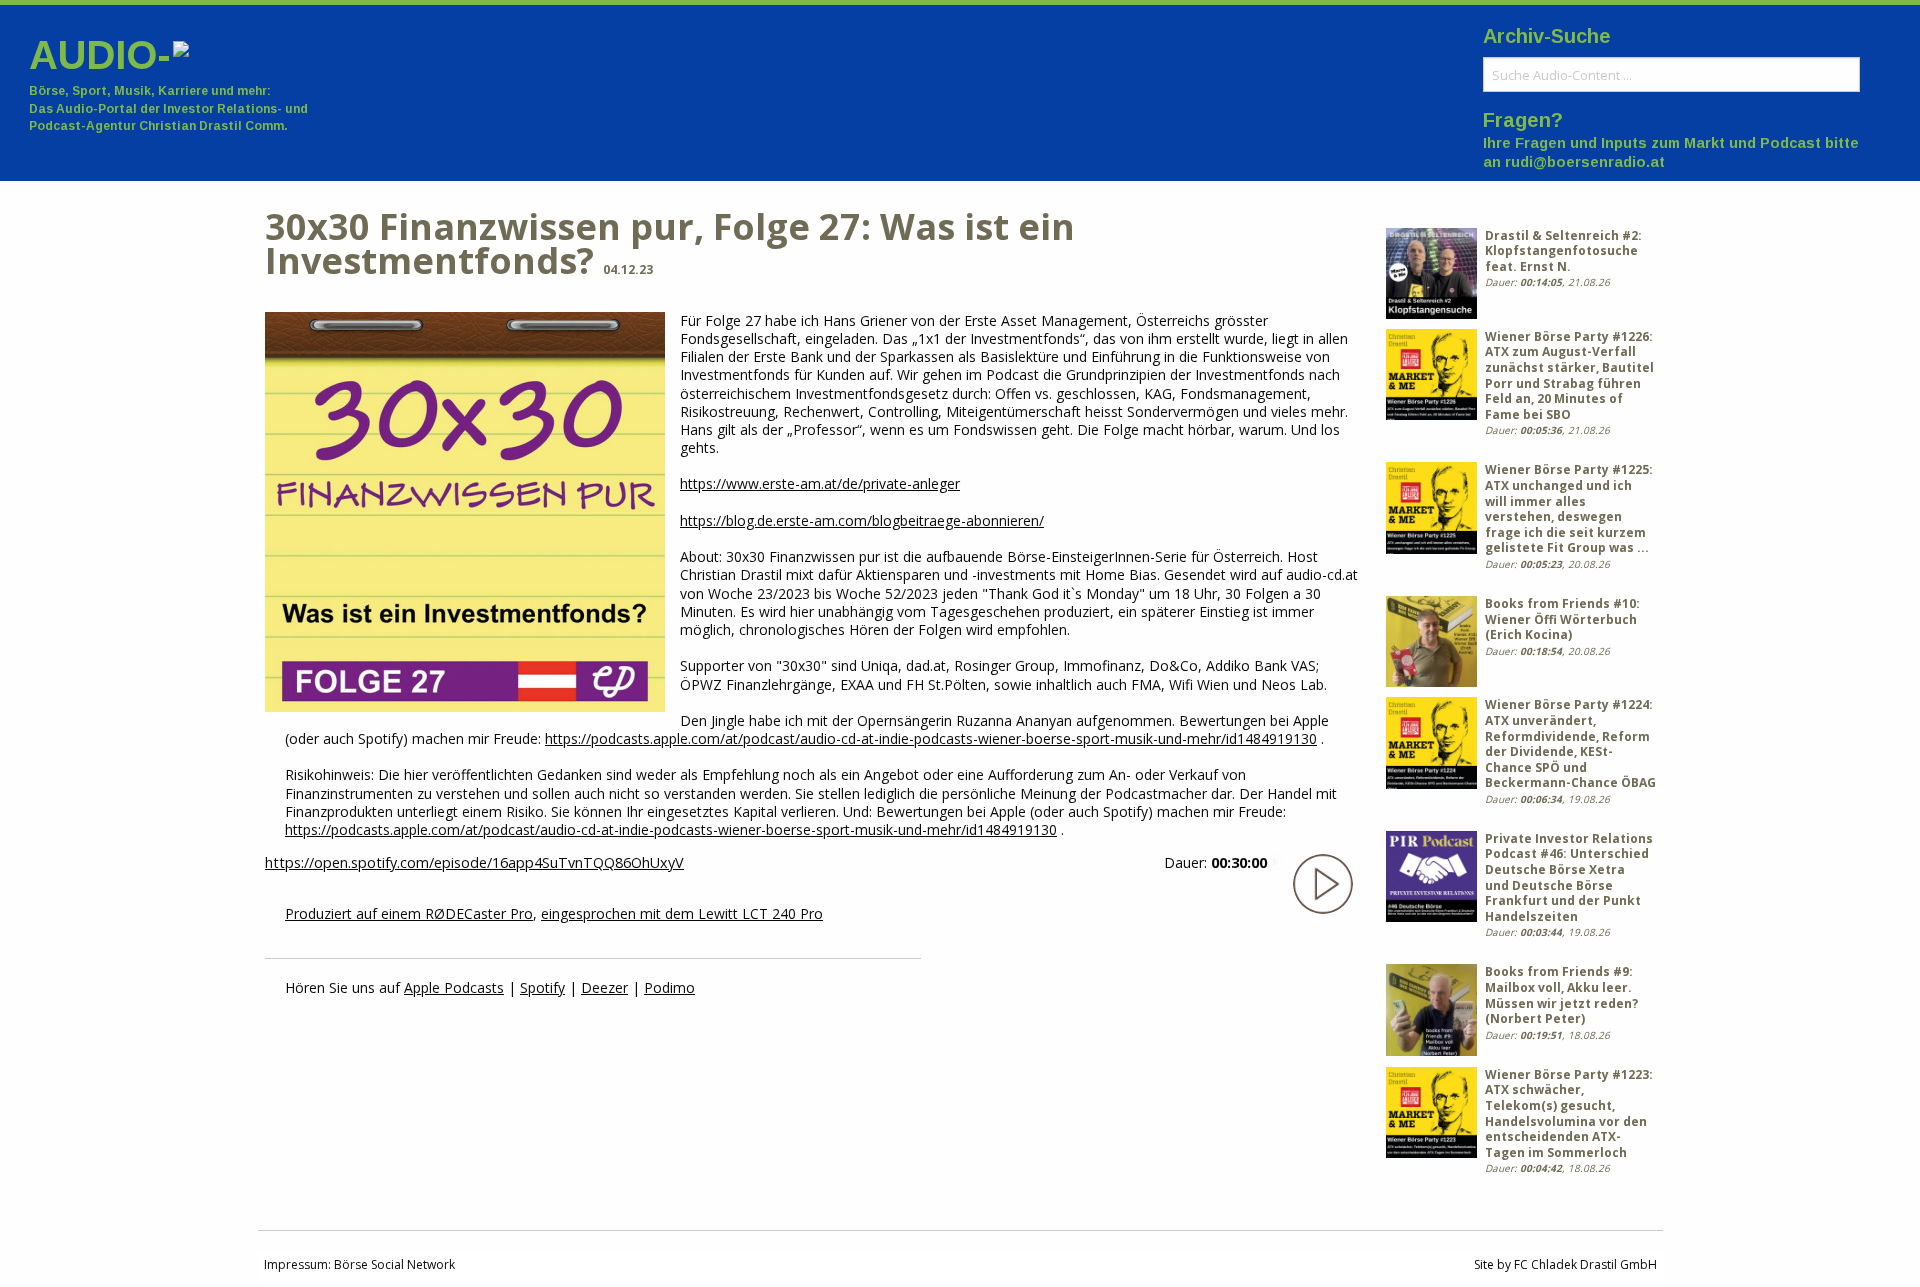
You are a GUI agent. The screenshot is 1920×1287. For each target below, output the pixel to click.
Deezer (604, 987)
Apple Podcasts (454, 987)
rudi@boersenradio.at (1585, 162)
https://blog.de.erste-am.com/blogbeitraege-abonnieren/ (862, 520)
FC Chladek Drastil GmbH (1585, 1264)
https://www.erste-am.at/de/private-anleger (820, 483)
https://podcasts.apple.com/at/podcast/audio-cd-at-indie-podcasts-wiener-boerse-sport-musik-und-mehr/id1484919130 (931, 738)
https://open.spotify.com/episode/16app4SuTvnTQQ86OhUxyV (474, 862)
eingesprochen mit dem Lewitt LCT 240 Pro (682, 913)
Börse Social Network (394, 1264)
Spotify (542, 987)
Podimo (669, 987)
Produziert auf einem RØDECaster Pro (409, 913)
